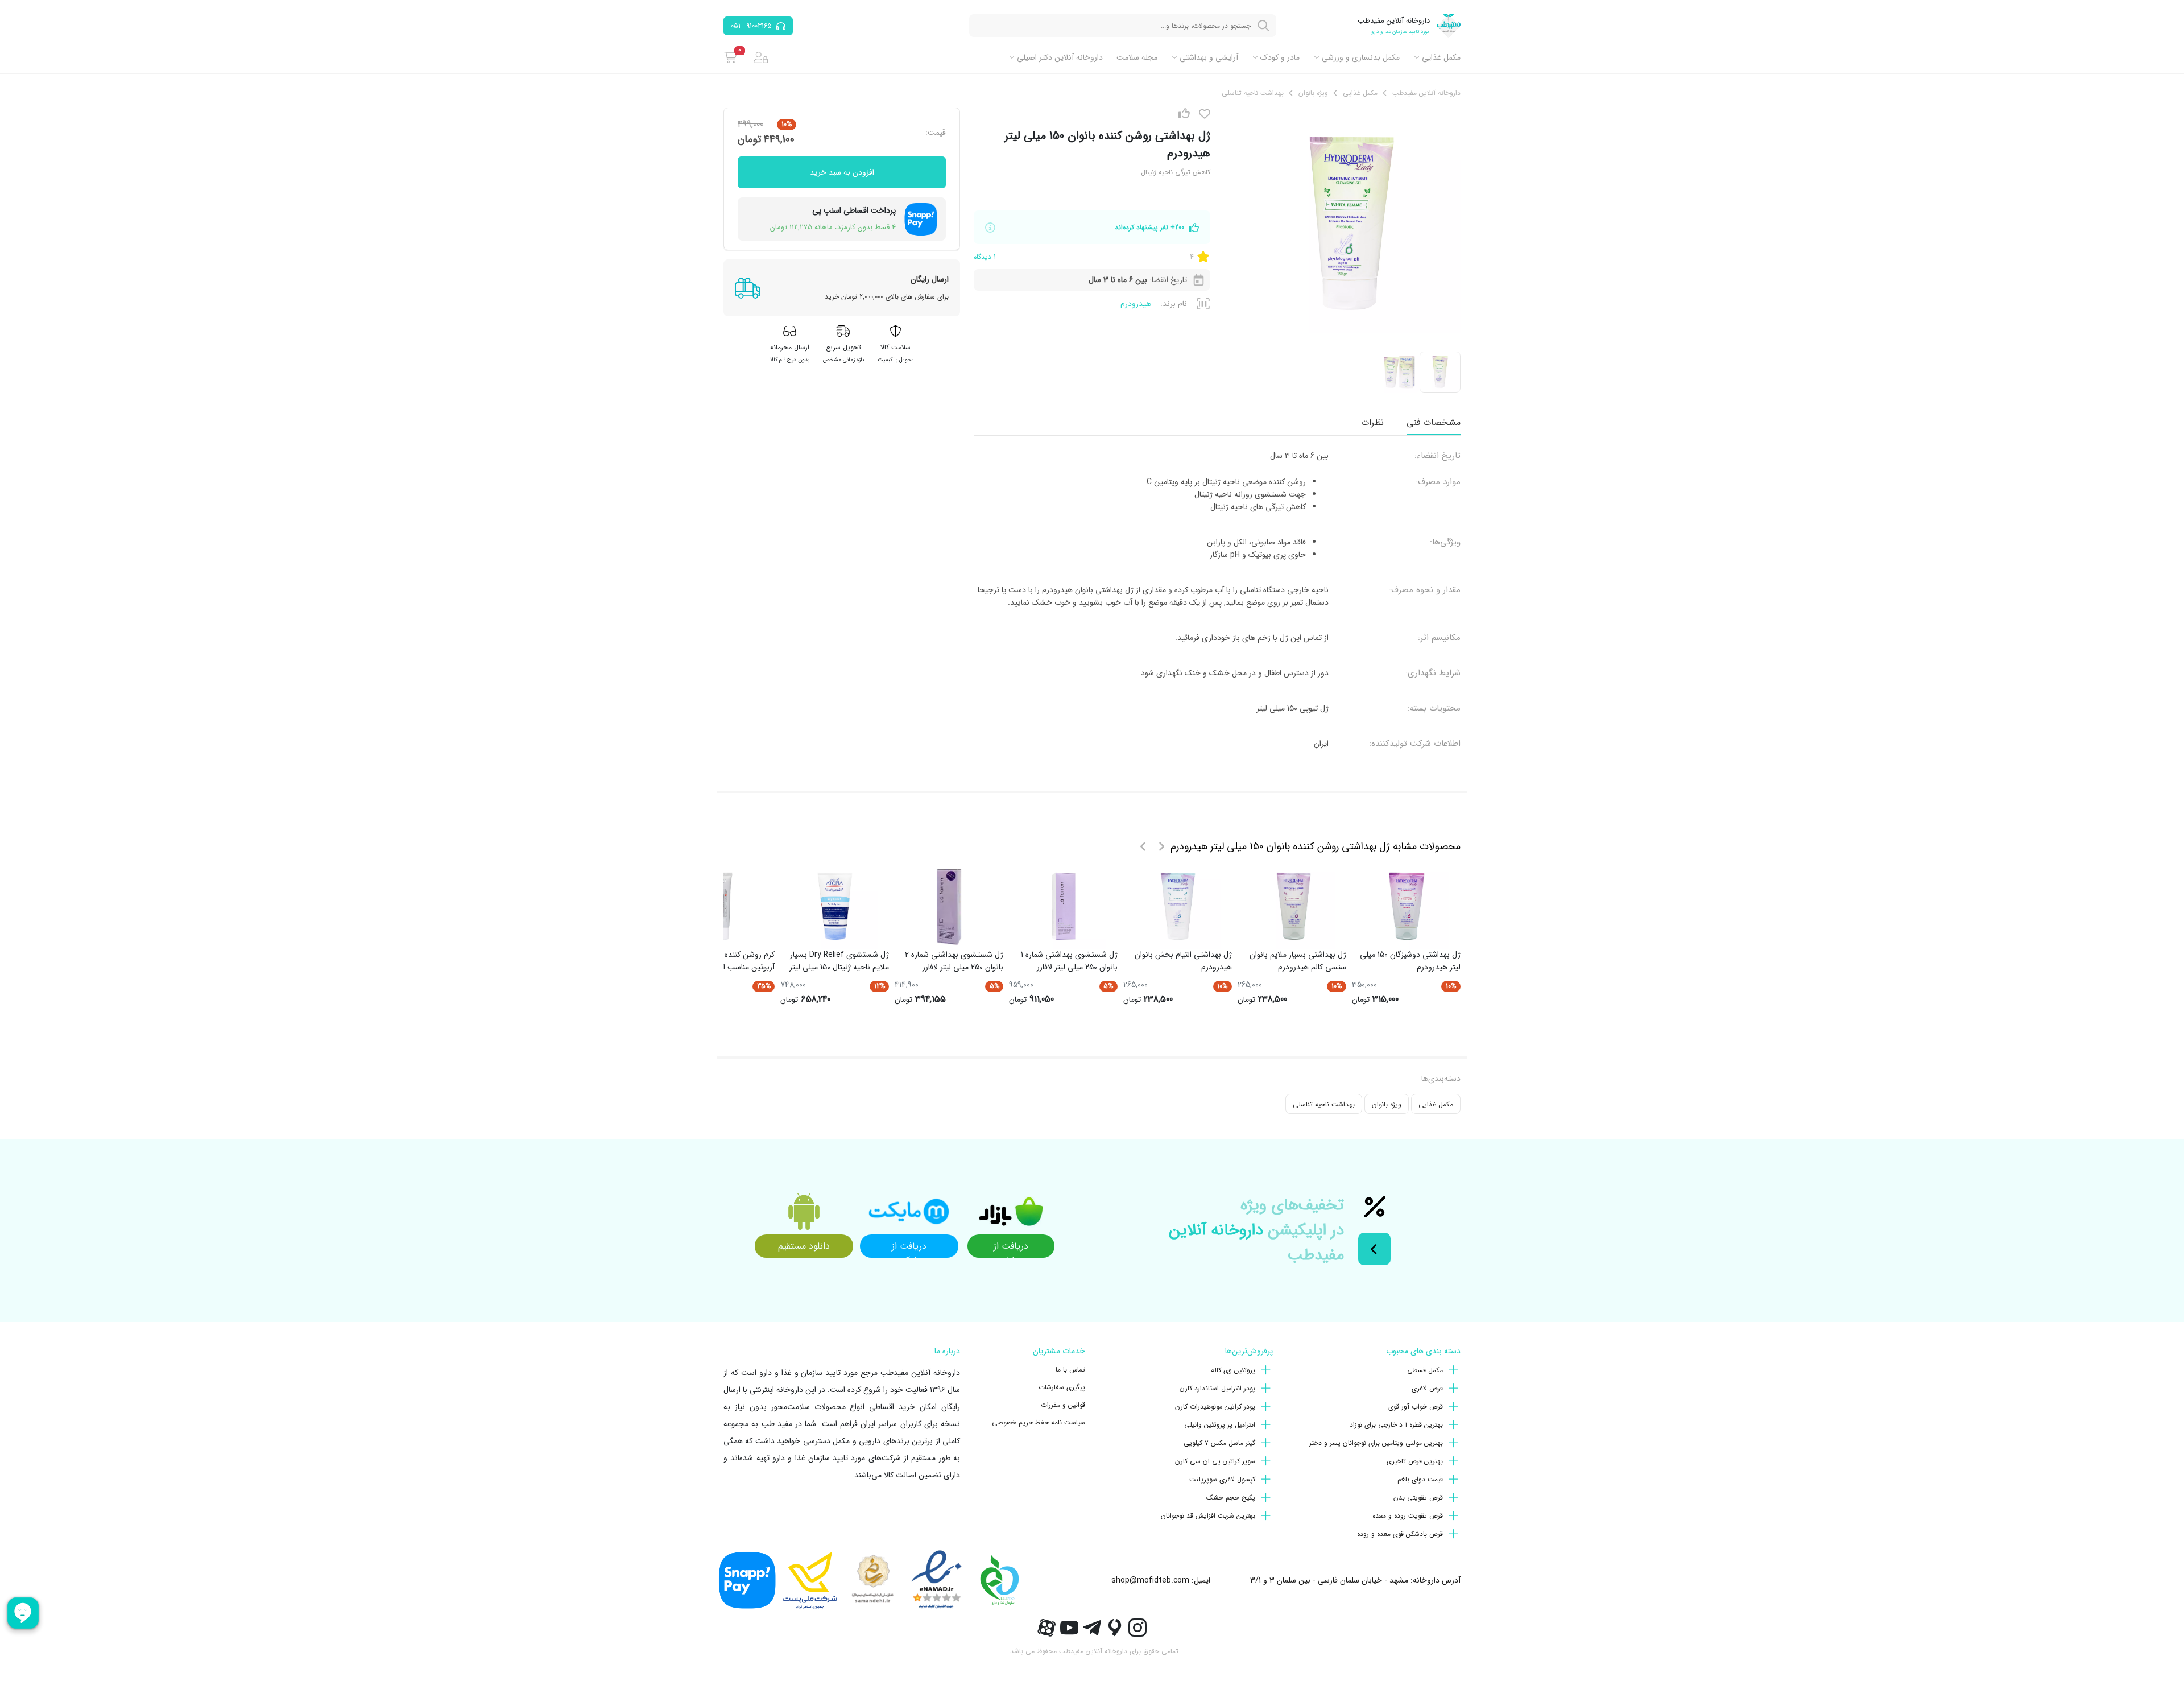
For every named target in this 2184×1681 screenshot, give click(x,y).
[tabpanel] (1217, 600)
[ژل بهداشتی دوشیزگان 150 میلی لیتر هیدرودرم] (1407, 906)
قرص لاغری (1427, 1388)
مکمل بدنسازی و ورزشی (1361, 57)
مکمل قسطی (1425, 1370)
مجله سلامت (1137, 57)
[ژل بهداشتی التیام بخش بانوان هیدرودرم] (1178, 906)
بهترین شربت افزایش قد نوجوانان (1208, 1516)
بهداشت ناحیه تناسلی (1324, 1104)
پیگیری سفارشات (1062, 1387)
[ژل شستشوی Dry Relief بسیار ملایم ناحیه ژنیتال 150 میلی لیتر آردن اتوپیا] (835, 906)
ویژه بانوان (1387, 1104)
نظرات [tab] (1372, 422)
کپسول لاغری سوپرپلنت (1222, 1479)
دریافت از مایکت (909, 1248)
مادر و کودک (1280, 57)
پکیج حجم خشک (1231, 1498)
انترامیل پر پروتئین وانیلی (1220, 1425)
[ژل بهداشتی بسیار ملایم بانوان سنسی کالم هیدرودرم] (1292, 906)
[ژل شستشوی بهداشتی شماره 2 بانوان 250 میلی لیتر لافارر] (949, 906)
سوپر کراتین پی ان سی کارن (1215, 1461)
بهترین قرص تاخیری (1415, 1461)
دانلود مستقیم (804, 1246)
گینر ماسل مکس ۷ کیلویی (1219, 1443)
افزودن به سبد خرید (842, 172)
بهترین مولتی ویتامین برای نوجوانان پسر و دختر (1376, 1443)
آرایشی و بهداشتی (1209, 57)
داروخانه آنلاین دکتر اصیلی (1060, 57)
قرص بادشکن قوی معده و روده (1400, 1534)
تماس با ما (1070, 1370)
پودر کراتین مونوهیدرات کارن (1215, 1407)
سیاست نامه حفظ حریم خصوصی (1039, 1422)
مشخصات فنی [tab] (1434, 422)
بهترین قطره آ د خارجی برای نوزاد (1396, 1425)
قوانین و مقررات (1063, 1405)
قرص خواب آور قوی (1416, 1407)
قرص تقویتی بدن (1418, 1498)
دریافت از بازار (1011, 1248)
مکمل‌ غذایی (1441, 57)
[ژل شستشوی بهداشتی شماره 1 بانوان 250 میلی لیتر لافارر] (1064, 906)
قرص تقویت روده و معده (1408, 1516)
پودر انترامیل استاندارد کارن (1217, 1388)
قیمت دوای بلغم (1420, 1479)
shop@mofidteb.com (1150, 1580)
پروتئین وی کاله (1233, 1370)
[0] (731, 57)
